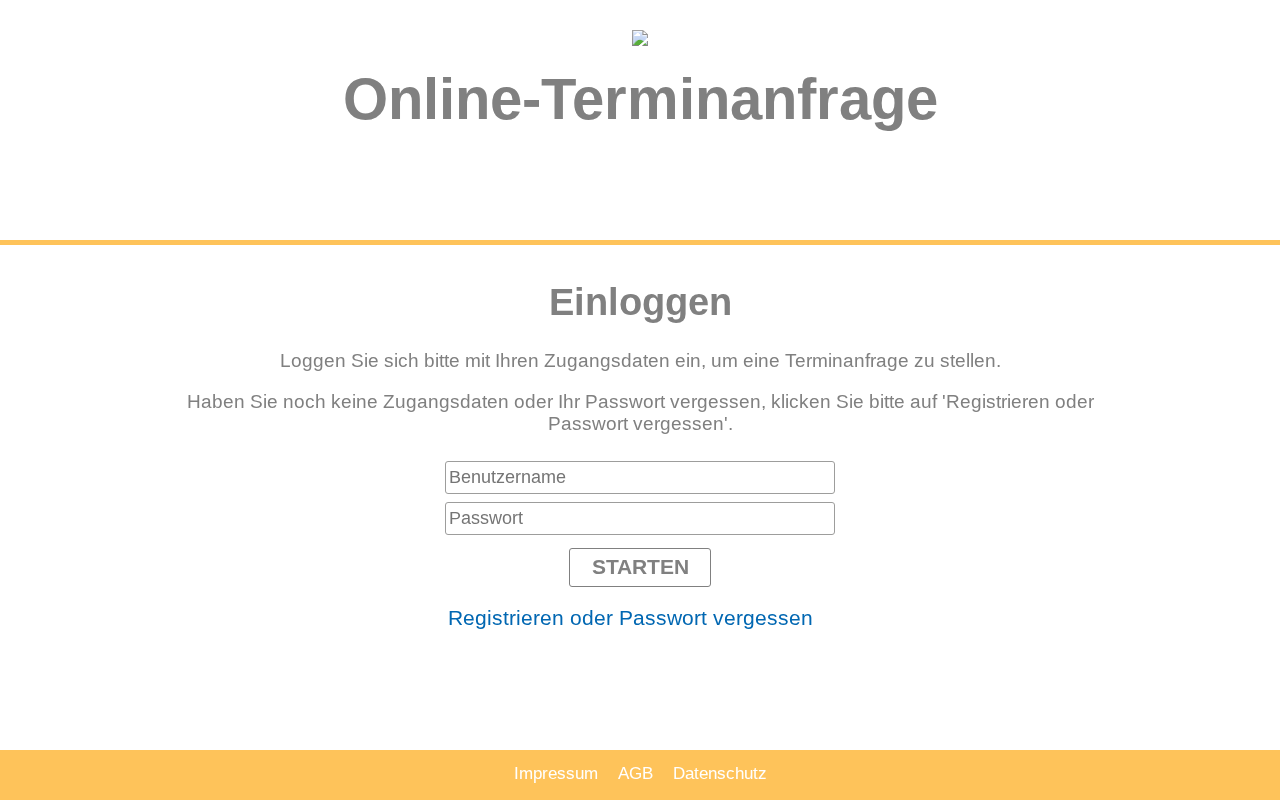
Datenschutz (720, 773)
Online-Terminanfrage (640, 99)
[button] (639, 567)
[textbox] (640, 477)
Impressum (556, 773)
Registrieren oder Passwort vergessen (630, 617)
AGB (635, 773)
